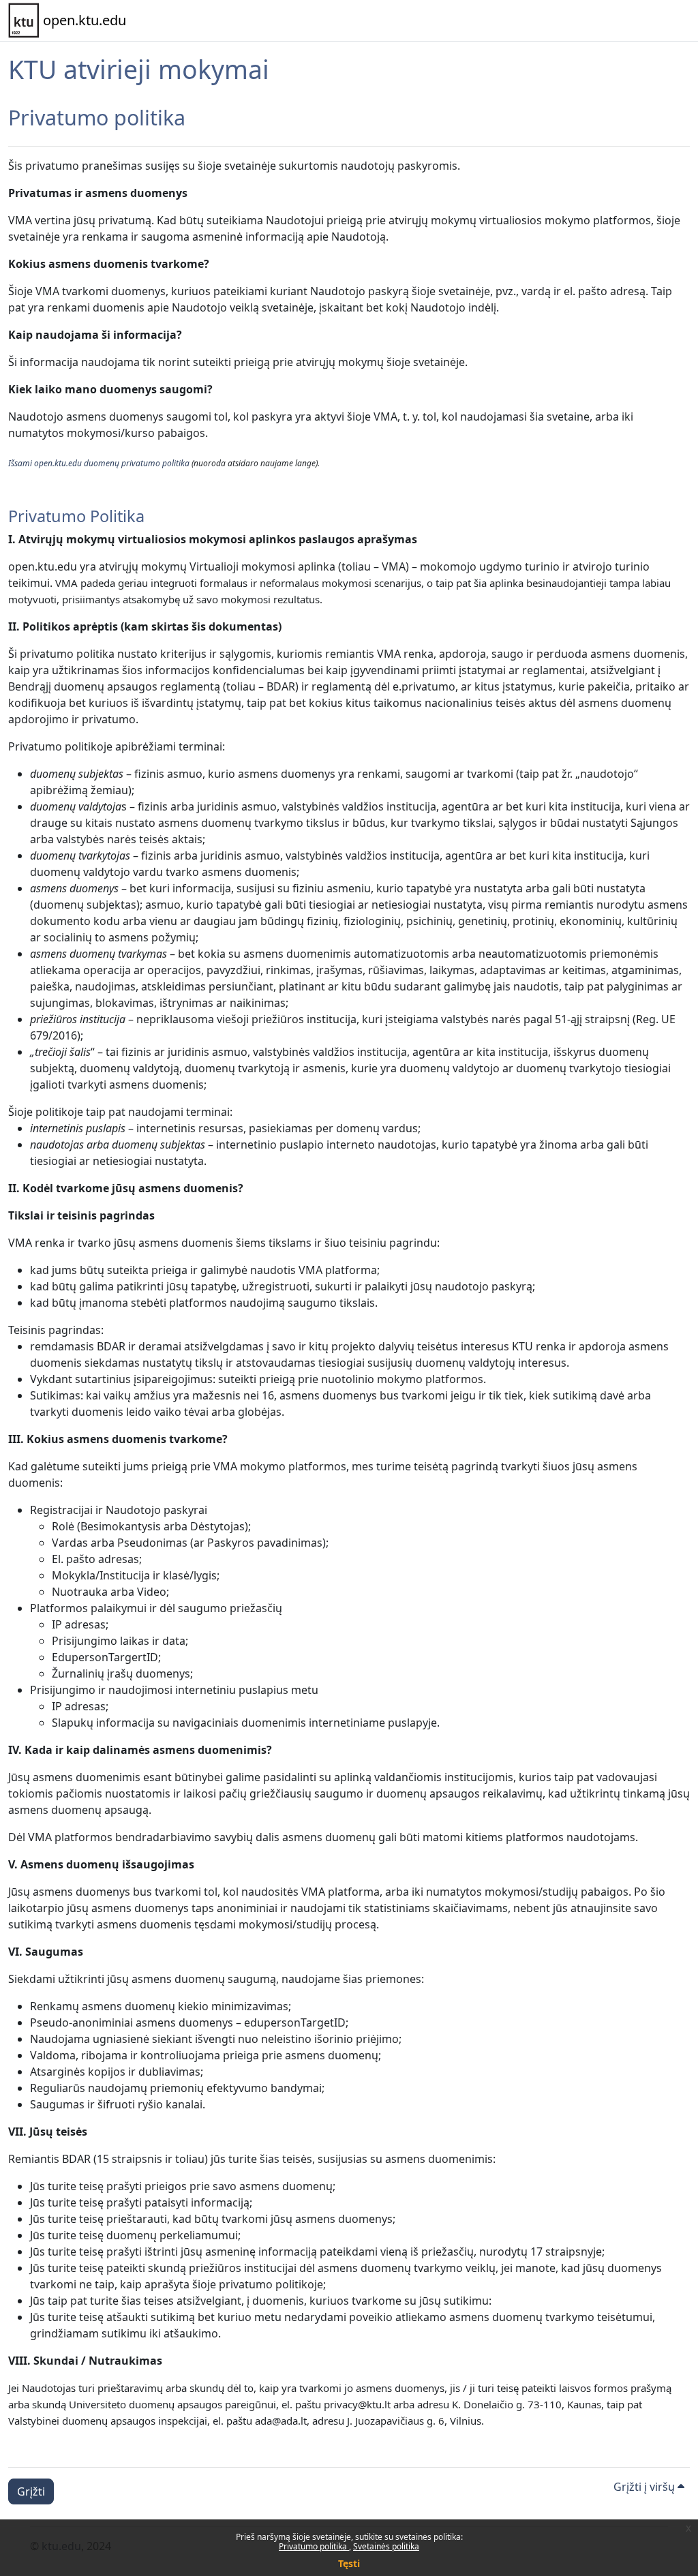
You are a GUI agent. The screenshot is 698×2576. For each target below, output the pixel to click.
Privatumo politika (314, 2546)
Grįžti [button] (31, 2491)
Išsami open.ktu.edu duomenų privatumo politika (99, 463)
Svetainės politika (386, 2546)
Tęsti (349, 2563)
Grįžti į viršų (646, 2487)
